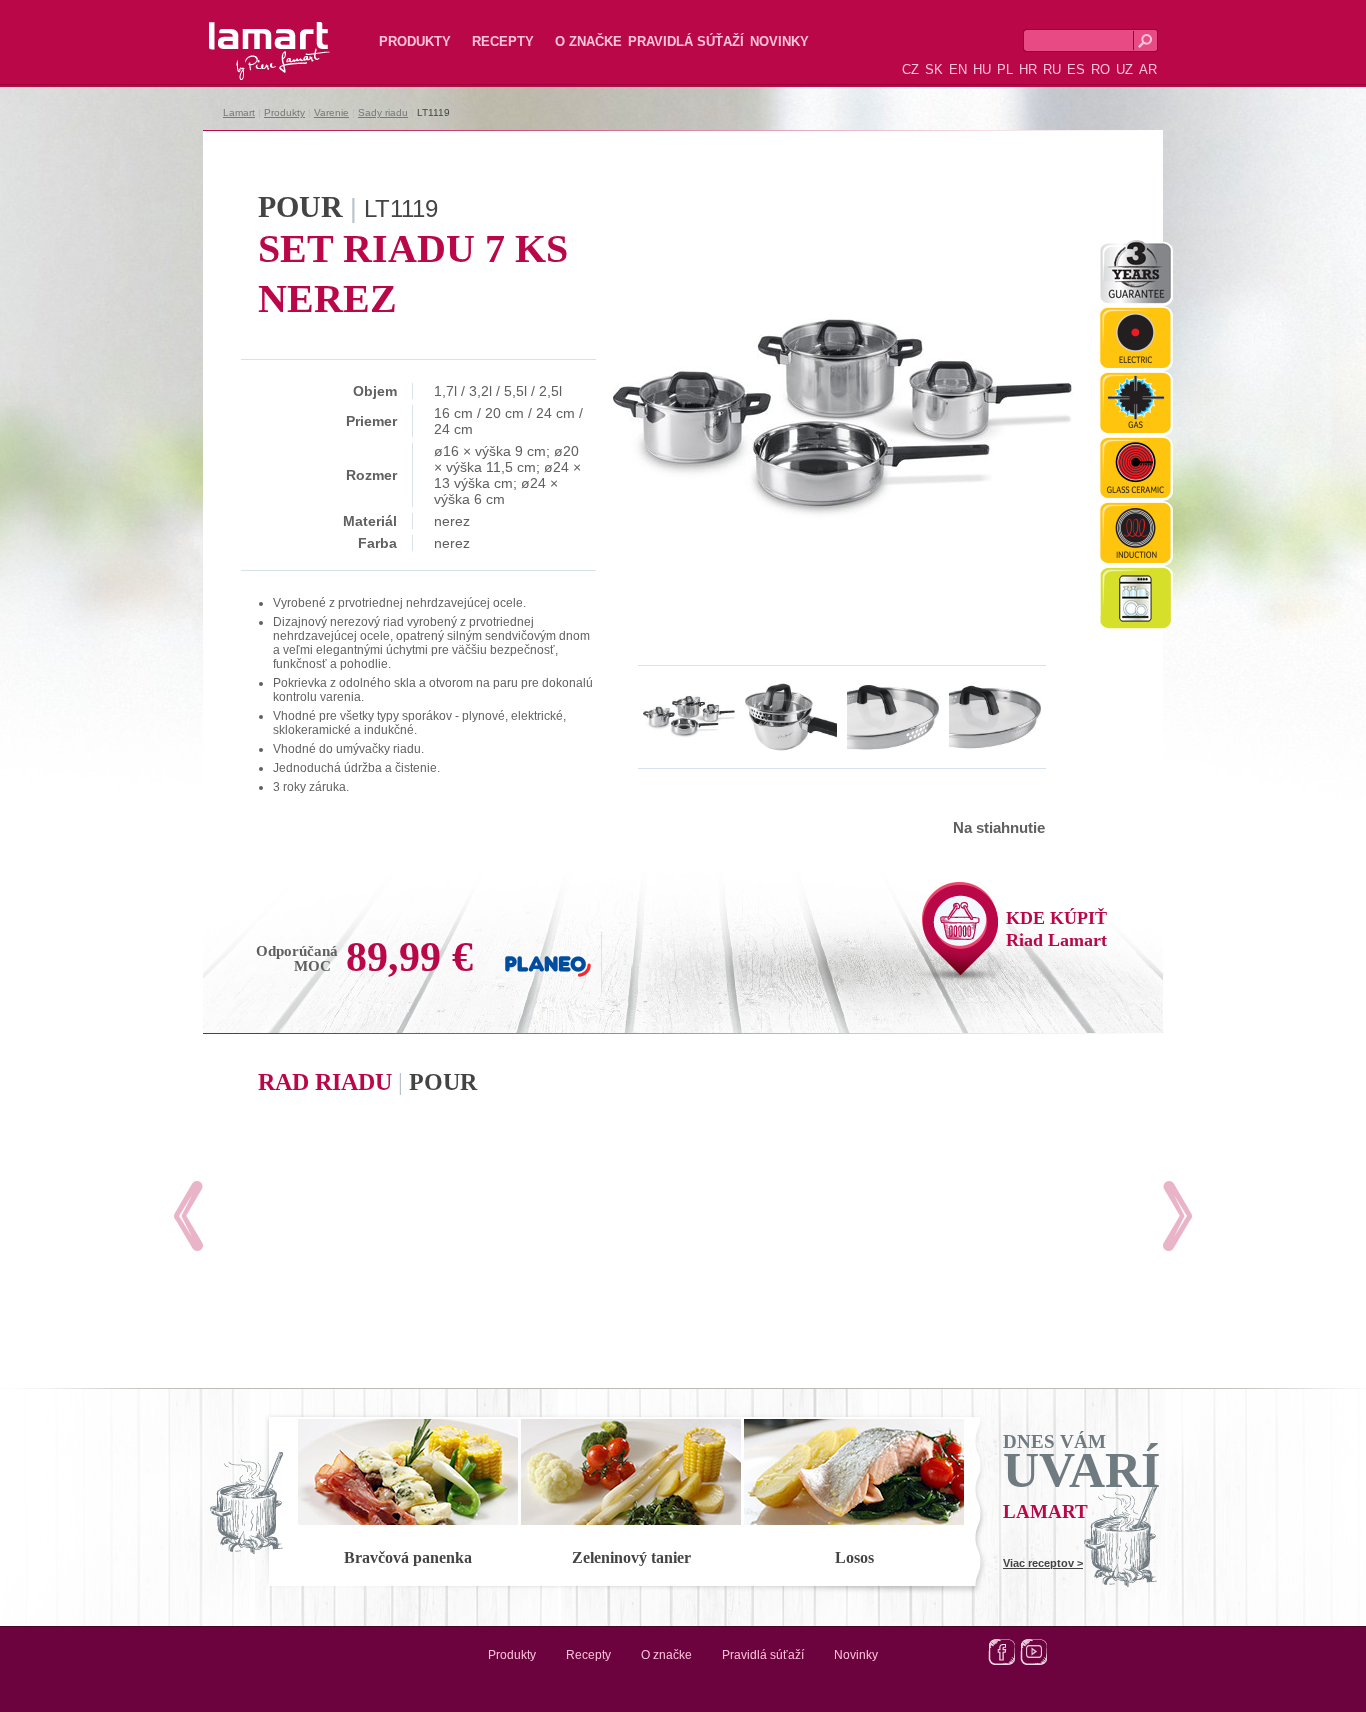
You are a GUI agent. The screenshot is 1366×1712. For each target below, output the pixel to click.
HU (982, 69)
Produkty (415, 41)
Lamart (248, 35)
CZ (910, 69)
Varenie (331, 112)
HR (1028, 69)
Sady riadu (383, 112)
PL (1005, 69)
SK (934, 69)
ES (1076, 69)
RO (1100, 69)
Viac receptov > (1043, 1563)
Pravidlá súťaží (686, 41)
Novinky (779, 41)
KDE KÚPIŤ (1056, 929)
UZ (1124, 69)
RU (1052, 69)
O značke (588, 41)
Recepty (503, 41)
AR (1148, 69)
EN (958, 69)
